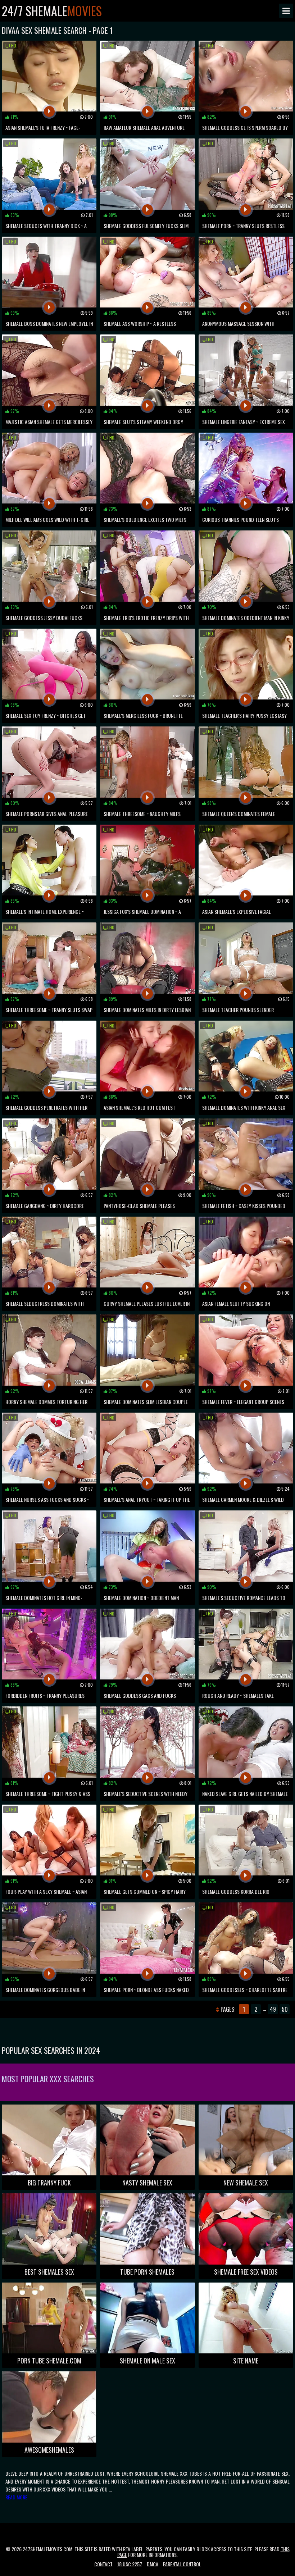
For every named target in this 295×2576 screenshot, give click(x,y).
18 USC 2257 (130, 2564)
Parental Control (182, 2564)
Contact (103, 2564)
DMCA (153, 2564)
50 (285, 2009)
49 (273, 2009)
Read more (16, 2497)
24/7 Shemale (52, 11)
